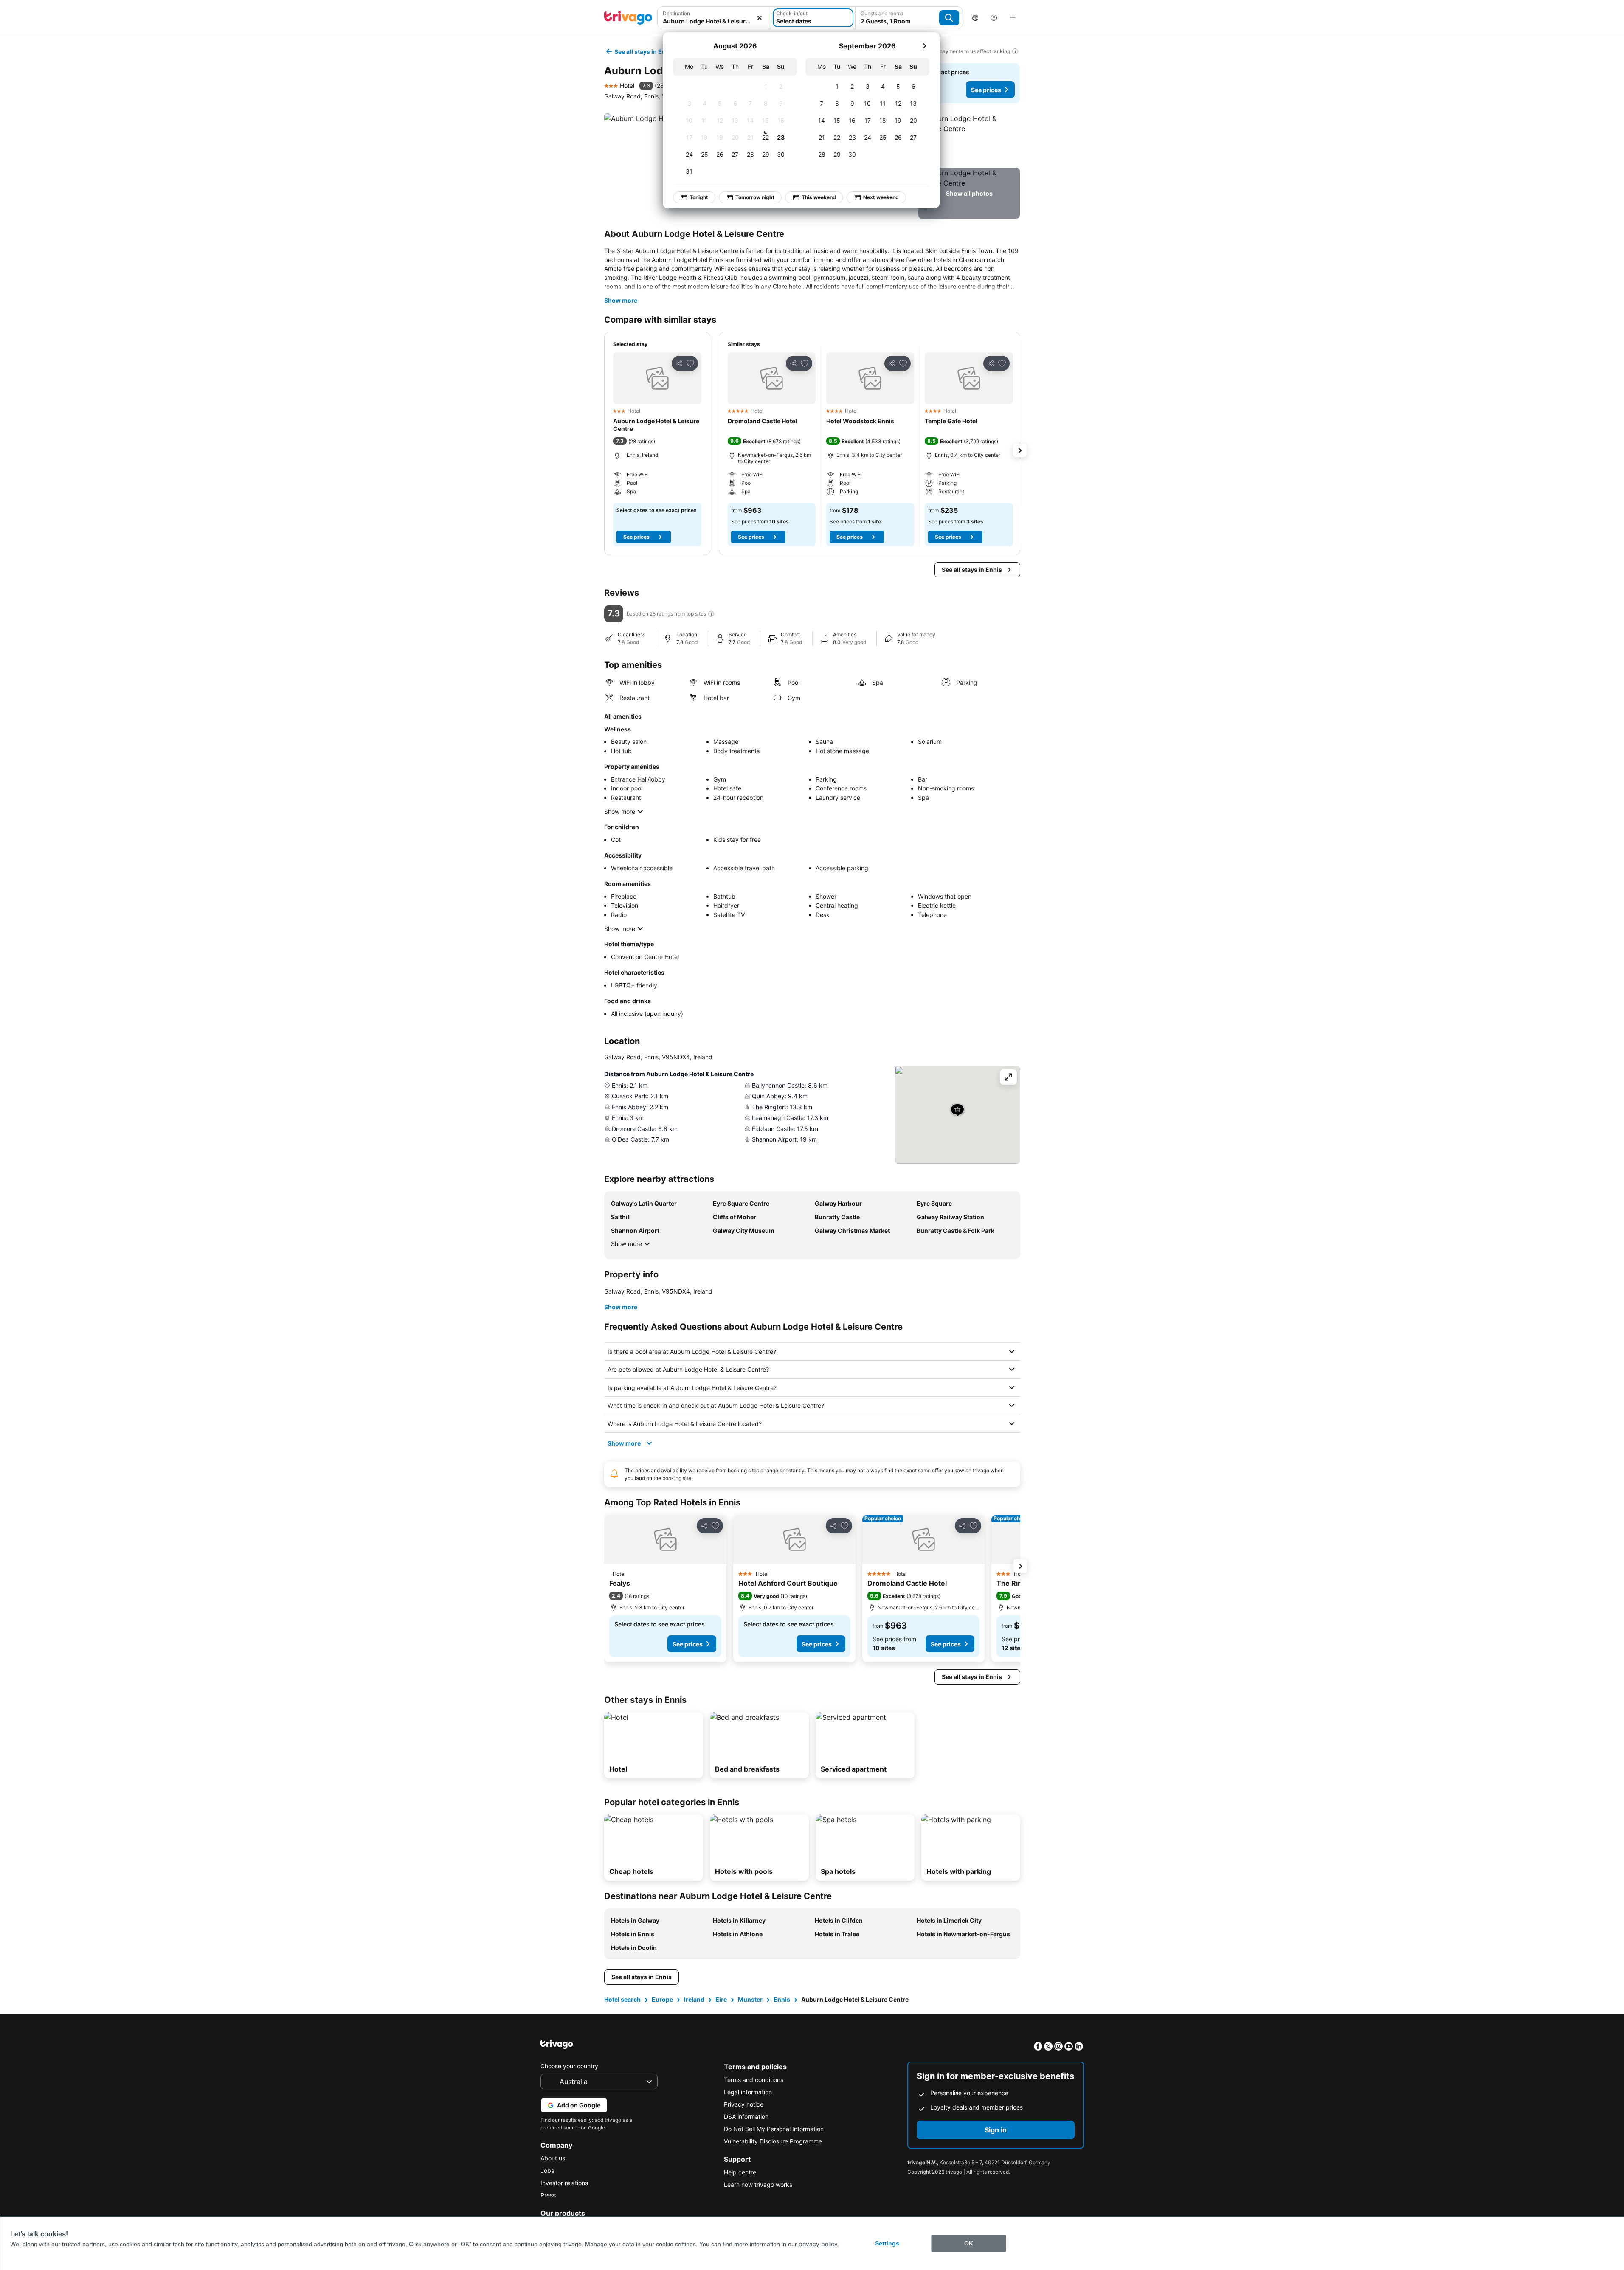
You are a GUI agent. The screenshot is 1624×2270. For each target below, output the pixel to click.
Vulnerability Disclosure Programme (773, 2141)
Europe (662, 1999)
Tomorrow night (755, 197)
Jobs (547, 2170)
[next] (924, 46)
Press (548, 2195)
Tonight (699, 197)
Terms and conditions (754, 2080)
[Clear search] (760, 18)
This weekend (819, 197)
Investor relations (564, 2183)
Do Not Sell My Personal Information (774, 2129)
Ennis (782, 1999)
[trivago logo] (628, 18)
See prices (986, 90)
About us (553, 2158)
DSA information (746, 2117)
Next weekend (881, 197)
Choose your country (569, 2066)
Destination (676, 13)
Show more (621, 300)
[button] (714, 18)
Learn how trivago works (758, 2184)
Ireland (694, 1999)
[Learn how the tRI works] (711, 614)
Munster (750, 1999)
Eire (721, 1999)
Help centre (740, 2172)
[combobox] (714, 18)
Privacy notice (744, 2104)
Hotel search (622, 1999)
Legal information (748, 2092)
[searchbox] (714, 21)
